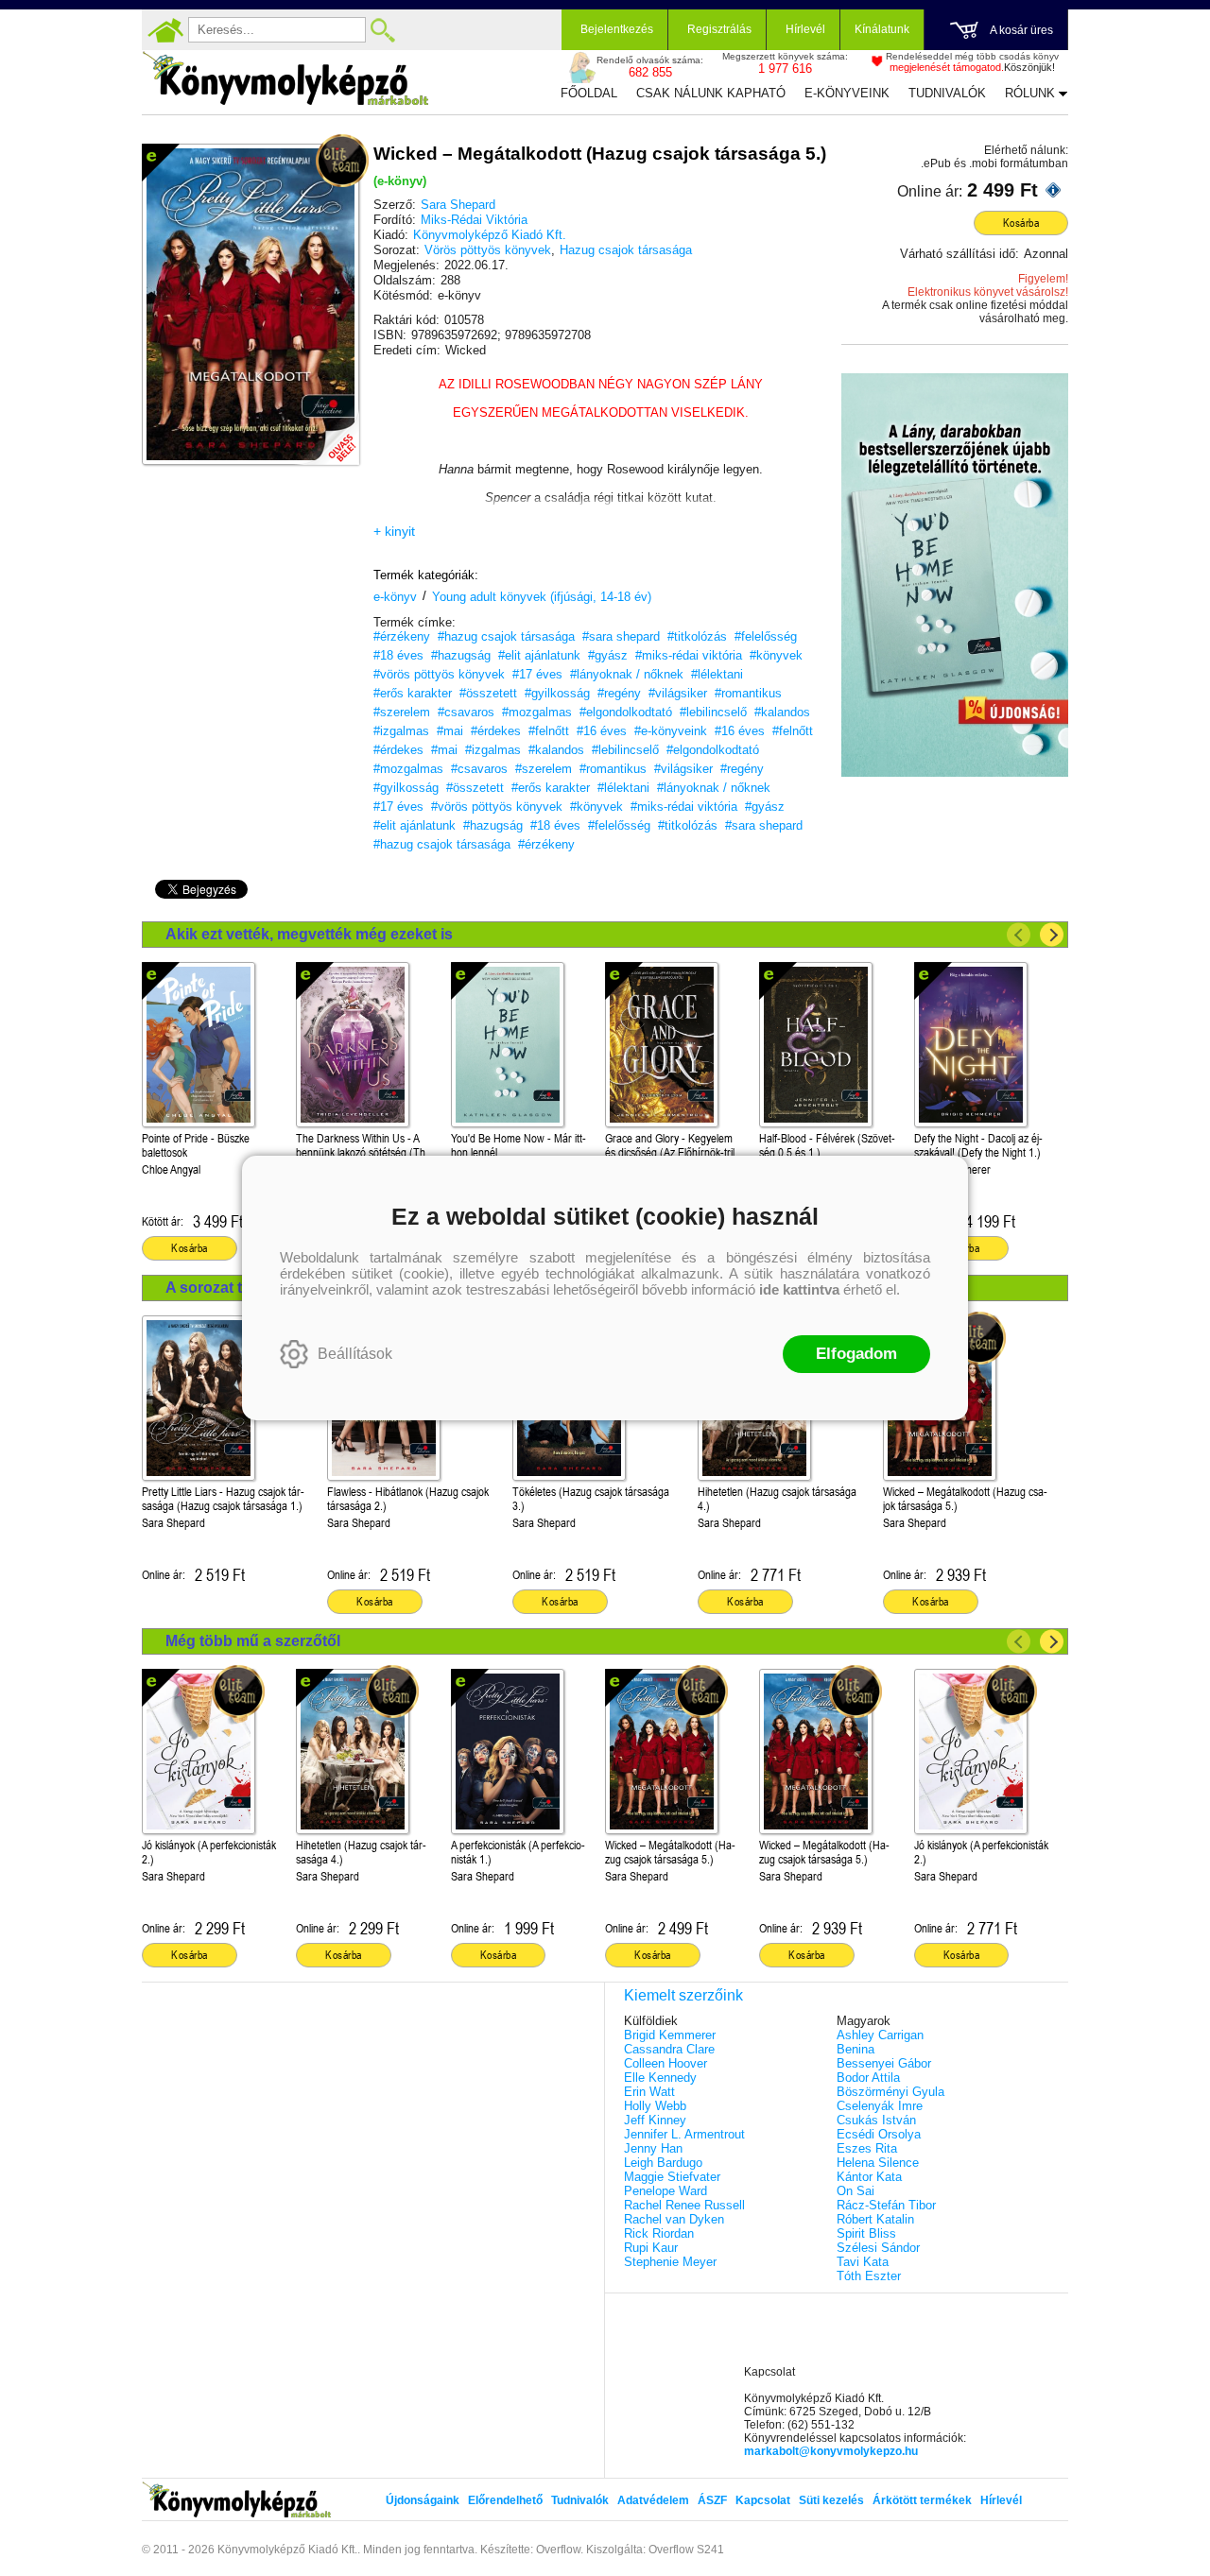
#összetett (488, 693)
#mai (450, 731)
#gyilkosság (557, 693)
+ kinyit (394, 531)
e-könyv (395, 597)
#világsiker (678, 693)
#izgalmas (401, 731)
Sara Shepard (458, 205)
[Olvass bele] (326, 432)
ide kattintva (799, 1289)
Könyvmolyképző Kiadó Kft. (490, 235)
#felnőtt (549, 731)
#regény (619, 693)
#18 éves (398, 655)
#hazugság (461, 655)
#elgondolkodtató (626, 712)
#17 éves (537, 674)
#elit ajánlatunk (539, 655)
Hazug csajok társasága (626, 250)
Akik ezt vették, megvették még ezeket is (309, 934)
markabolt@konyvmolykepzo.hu (831, 2451)
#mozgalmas (537, 712)
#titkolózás (697, 636)
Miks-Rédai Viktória (474, 220)
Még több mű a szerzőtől (253, 1641)
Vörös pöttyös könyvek (488, 250)
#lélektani (717, 674)
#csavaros (466, 712)
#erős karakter (413, 693)
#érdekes (496, 731)
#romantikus (748, 693)
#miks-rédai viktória (689, 655)
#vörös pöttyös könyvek (439, 674)
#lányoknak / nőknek (627, 674)
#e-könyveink (671, 731)
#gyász (608, 655)
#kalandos (782, 712)
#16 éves (602, 731)
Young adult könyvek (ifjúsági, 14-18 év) (542, 597)
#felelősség (766, 636)
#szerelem (402, 712)
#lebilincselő (713, 712)
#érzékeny (402, 636)
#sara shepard (621, 636)
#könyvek (776, 655)
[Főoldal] (165, 30)
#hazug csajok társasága (506, 636)
